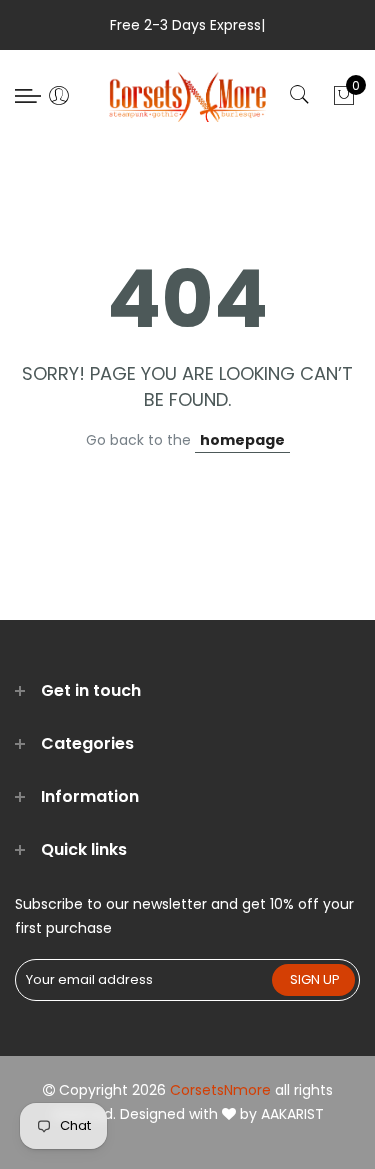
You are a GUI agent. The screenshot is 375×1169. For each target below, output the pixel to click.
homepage (242, 440)
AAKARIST (292, 1114)
